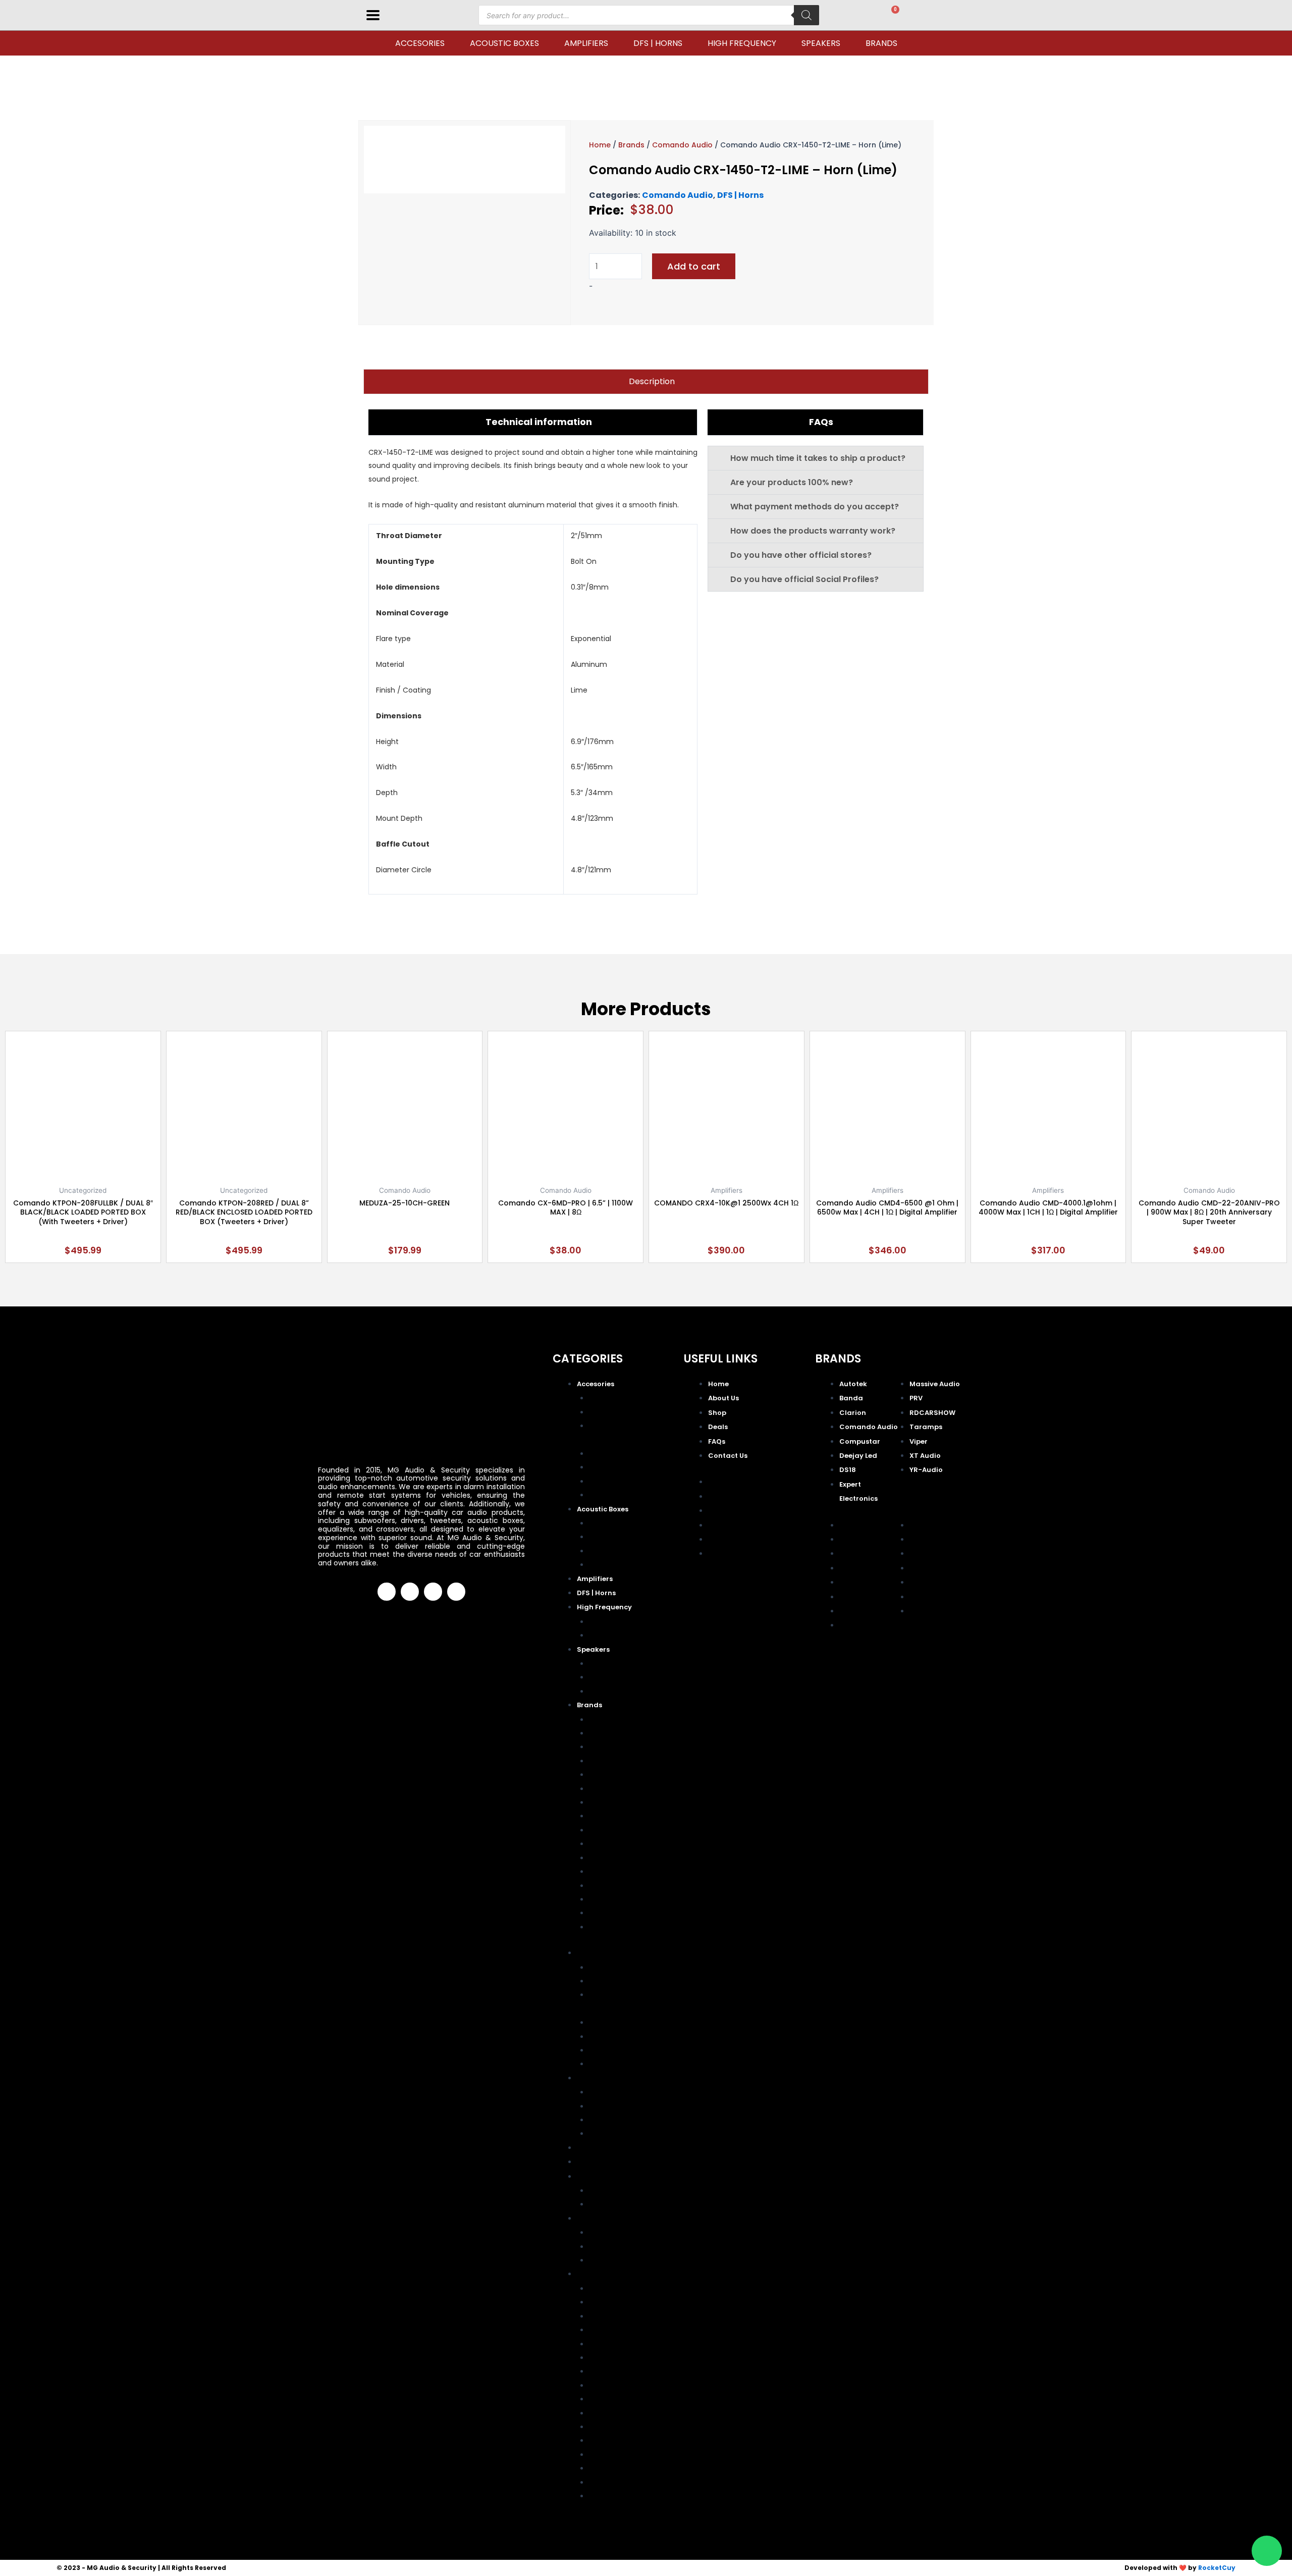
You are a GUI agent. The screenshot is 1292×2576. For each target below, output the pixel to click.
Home (600, 145)
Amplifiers (586, 43)
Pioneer (603, 1843)
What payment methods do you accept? (815, 507)
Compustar (610, 1774)
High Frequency (742, 43)
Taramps (605, 1885)
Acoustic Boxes (504, 43)
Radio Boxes (612, 1550)
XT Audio (606, 1912)
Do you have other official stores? (801, 555)
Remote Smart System (630, 1494)
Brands (881, 43)
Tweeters (606, 1635)
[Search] (806, 15)
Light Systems (615, 1467)
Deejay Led (609, 1788)
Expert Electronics (623, 1816)
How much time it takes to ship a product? (818, 458)
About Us (723, 1398)
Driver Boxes (613, 1536)
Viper (599, 1899)
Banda (601, 1733)
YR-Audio (606, 1927)
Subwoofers (612, 1691)
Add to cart (694, 266)
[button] (816, 458)
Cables (602, 1398)
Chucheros (609, 1523)
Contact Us (728, 1456)
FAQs (717, 1441)
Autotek (603, 1719)
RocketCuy (1217, 2568)
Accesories (420, 43)
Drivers (602, 1621)
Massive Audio (616, 1830)
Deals (718, 1427)
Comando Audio (682, 145)
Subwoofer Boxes (622, 1564)
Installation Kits (617, 1453)
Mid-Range (609, 1677)
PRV (597, 1857)
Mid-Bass (607, 1663)
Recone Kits (611, 1481)
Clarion (602, 1746)
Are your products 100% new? (792, 482)
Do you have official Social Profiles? (804, 579)
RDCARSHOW (614, 1871)
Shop (717, 1413)
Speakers (821, 43)
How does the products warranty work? (813, 531)
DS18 (599, 1802)
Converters (610, 1412)
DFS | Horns (658, 43)
